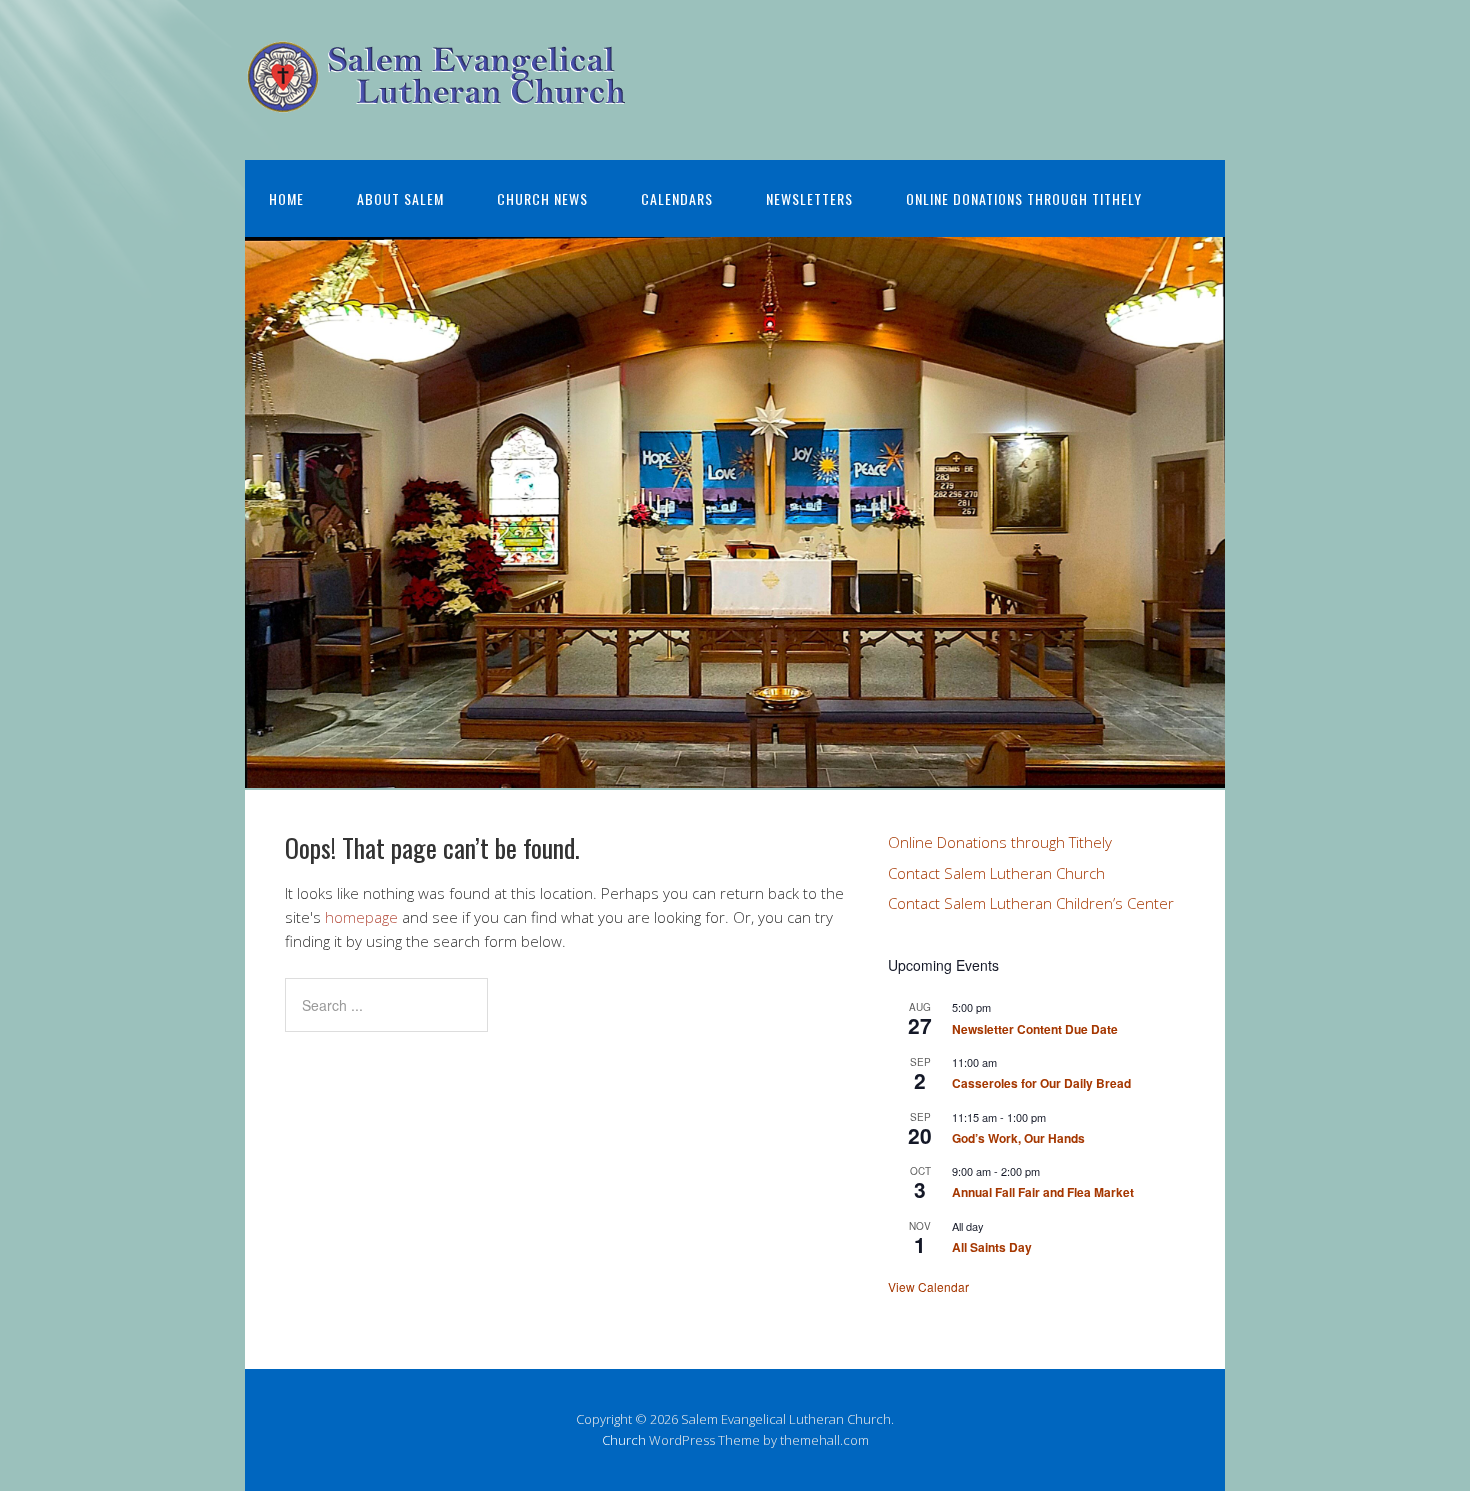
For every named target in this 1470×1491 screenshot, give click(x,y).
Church (624, 1440)
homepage (361, 917)
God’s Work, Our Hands (1018, 1138)
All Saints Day (992, 1247)
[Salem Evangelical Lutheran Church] (437, 97)
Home (286, 198)
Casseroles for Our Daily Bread (1041, 1083)
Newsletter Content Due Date (1035, 1029)
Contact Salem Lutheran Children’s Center (1031, 903)
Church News (542, 198)
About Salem (400, 198)
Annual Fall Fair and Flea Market (1043, 1192)
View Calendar (928, 1286)
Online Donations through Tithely (1024, 198)
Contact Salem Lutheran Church (996, 873)
